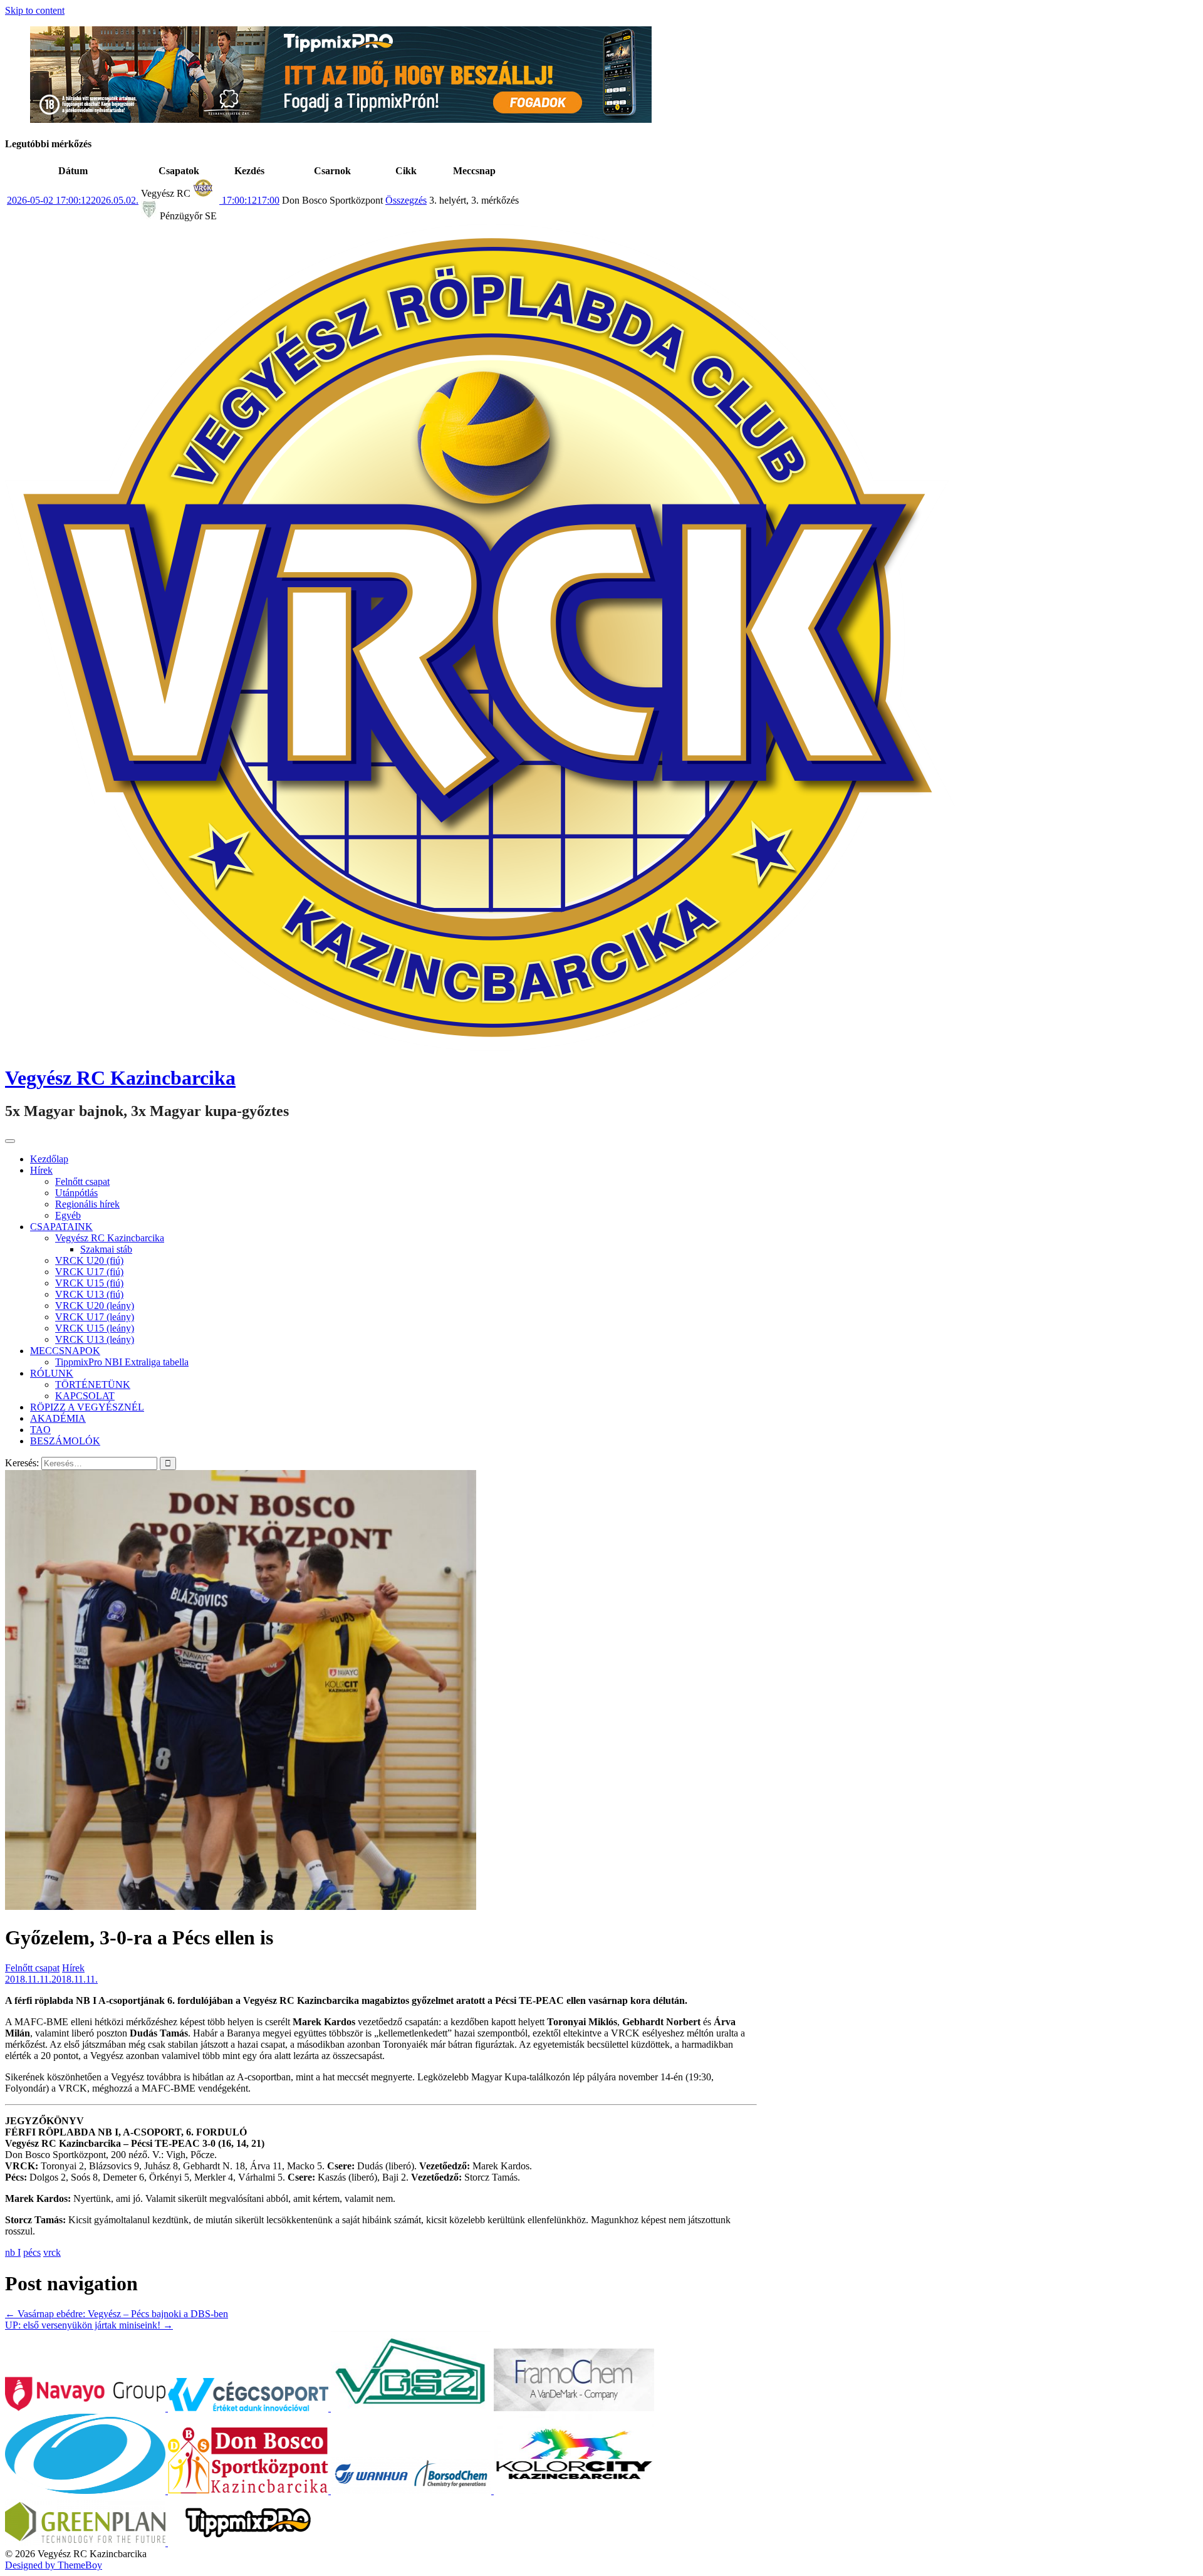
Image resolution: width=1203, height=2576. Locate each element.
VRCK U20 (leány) (95, 1306)
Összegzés (406, 200)
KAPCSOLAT (85, 1396)
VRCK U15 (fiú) (89, 1283)
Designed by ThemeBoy (54, 2565)
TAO (40, 1430)
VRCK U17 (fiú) (89, 1272)
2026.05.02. (73, 200)
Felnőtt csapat (82, 1181)
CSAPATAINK (61, 1227)
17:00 (249, 200)
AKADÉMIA (58, 1418)
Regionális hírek (87, 1204)
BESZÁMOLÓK (65, 1441)
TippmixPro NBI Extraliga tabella (122, 1362)
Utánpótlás (76, 1193)
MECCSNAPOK (65, 1351)
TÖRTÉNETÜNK (93, 1384)
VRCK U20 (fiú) (89, 1260)
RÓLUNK (52, 1373)
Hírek (41, 1170)
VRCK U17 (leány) (95, 1317)
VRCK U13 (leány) (95, 1339)
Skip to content (35, 10)
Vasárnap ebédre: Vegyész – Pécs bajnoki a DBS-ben (117, 2314)
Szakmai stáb (106, 1249)
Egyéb (68, 1215)
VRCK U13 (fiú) (89, 1294)
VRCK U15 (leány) (95, 1328)
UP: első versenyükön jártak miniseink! (89, 2325)
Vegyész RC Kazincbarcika (120, 1078)
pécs (32, 2252)
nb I (13, 2252)
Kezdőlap (49, 1159)
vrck (52, 2252)
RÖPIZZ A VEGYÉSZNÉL (87, 1407)
